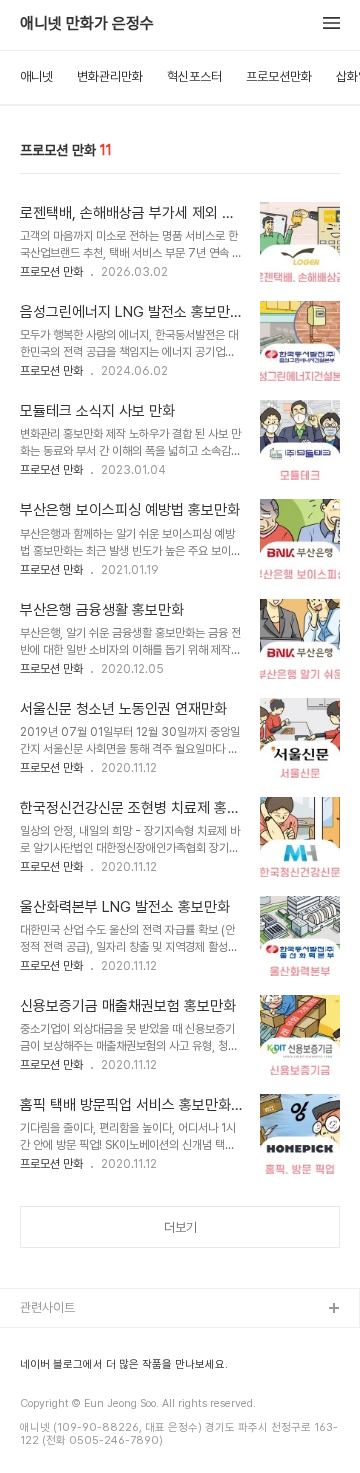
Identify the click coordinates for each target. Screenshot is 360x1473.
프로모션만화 (279, 76)
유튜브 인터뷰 (55, 1405)
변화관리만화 (110, 76)
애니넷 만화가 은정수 (87, 24)
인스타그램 (48, 1341)
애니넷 (36, 76)
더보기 (180, 1227)
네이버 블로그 (55, 1373)
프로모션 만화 (51, 272)
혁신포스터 (194, 76)
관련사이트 (47, 1307)
